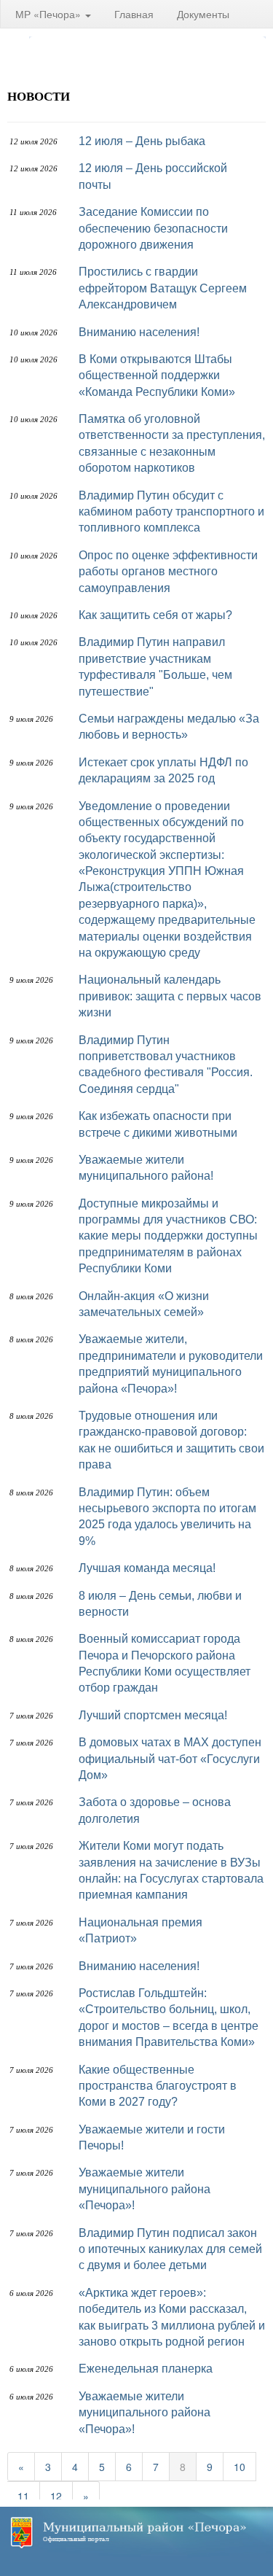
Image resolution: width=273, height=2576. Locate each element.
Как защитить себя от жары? (155, 615)
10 (240, 2467)
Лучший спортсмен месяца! (153, 1715)
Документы (203, 14)
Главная (134, 14)
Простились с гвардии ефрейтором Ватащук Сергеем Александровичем (163, 288)
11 (23, 2496)
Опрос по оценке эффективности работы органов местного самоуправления (168, 572)
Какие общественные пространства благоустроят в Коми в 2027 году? (158, 2086)
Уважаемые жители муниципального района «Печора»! (145, 2189)
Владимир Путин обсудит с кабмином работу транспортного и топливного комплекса (171, 512)
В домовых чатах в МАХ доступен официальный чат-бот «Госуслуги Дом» (170, 1759)
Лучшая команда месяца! (147, 1568)
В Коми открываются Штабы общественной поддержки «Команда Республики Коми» (157, 375)
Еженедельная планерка (146, 2369)
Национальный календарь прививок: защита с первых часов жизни (170, 996)
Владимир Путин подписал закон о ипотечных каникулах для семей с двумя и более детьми (170, 2249)
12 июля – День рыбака (142, 141)
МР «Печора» (50, 14)
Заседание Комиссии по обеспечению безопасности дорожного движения (153, 228)
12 (56, 2496)
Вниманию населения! (139, 332)
